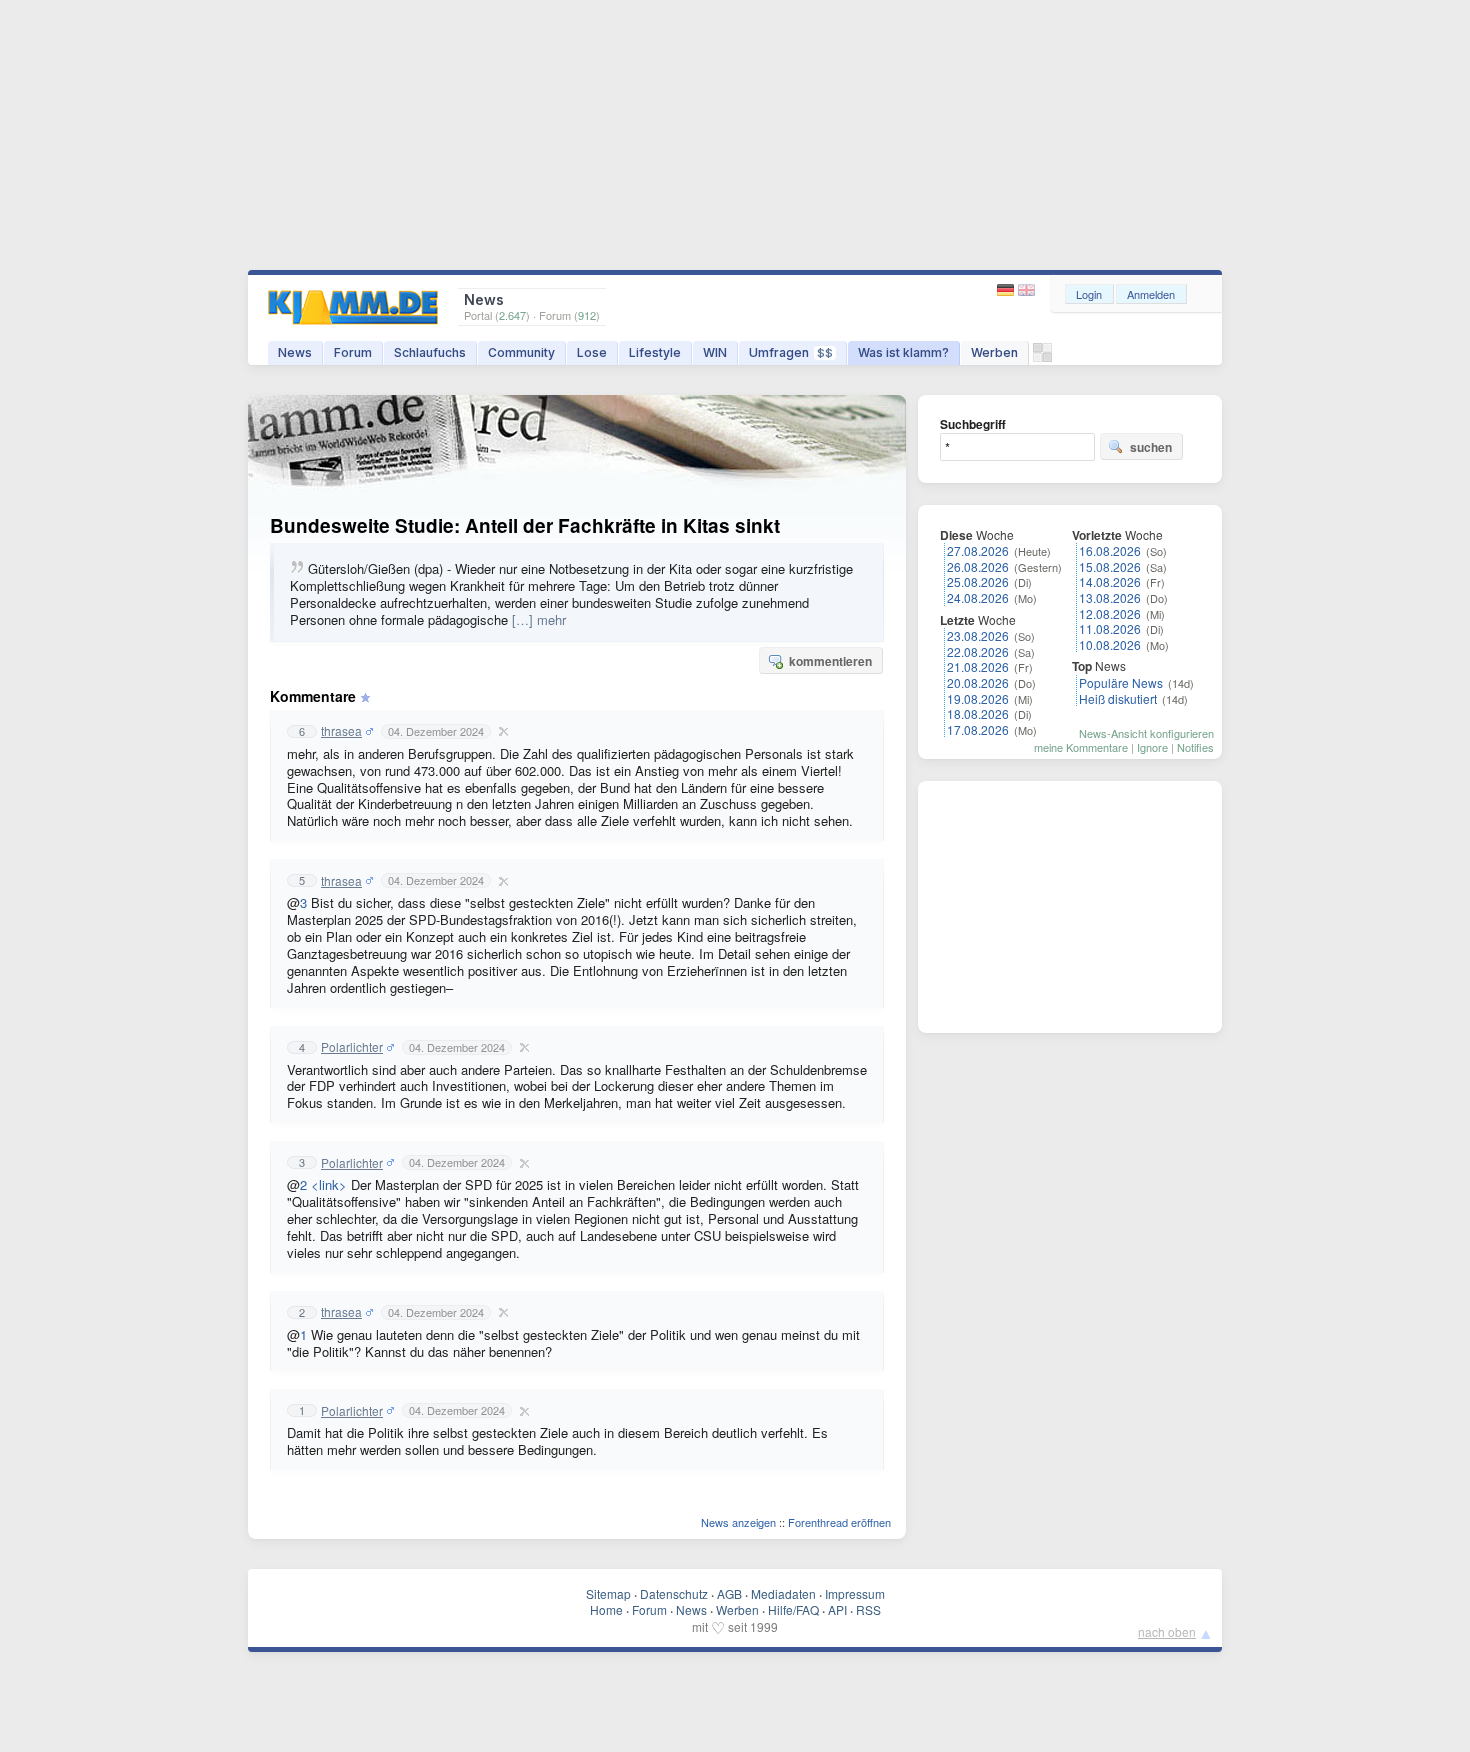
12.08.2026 (1110, 613)
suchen (1151, 447)
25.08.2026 (978, 581)
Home (606, 1609)
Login (1089, 294)
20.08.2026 (978, 682)
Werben (994, 352)
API (837, 1609)
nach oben (1167, 1631)
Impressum (855, 1593)
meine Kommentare (1081, 747)
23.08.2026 (978, 635)
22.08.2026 (978, 651)
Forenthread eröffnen (839, 1522)
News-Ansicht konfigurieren (1146, 733)
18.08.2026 (978, 713)
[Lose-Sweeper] (1042, 357)
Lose (592, 352)
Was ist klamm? (903, 352)
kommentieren (830, 661)
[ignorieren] (501, 731)
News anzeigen (738, 1522)
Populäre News (1121, 682)
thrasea (341, 731)
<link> (329, 1184)
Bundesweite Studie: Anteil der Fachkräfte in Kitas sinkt (525, 525)
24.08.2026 (978, 597)
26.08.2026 (978, 566)
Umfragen (791, 352)
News (295, 352)
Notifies (1195, 747)
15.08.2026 (1110, 566)
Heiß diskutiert (1118, 698)
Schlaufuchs (430, 352)
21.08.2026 (978, 666)
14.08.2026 (1110, 581)
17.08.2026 (978, 729)
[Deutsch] (1007, 290)
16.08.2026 (1110, 550)
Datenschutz (674, 1593)
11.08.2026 (1110, 628)
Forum (353, 352)
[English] (1026, 290)
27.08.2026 (978, 550)
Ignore (1152, 747)
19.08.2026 (978, 698)
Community (521, 352)
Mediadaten (783, 1593)
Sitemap (608, 1593)
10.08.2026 (1110, 644)
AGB (729, 1593)
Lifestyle (655, 352)
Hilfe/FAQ (793, 1609)
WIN (715, 352)
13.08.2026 (1110, 597)
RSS (868, 1609)
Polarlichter (352, 1047)
